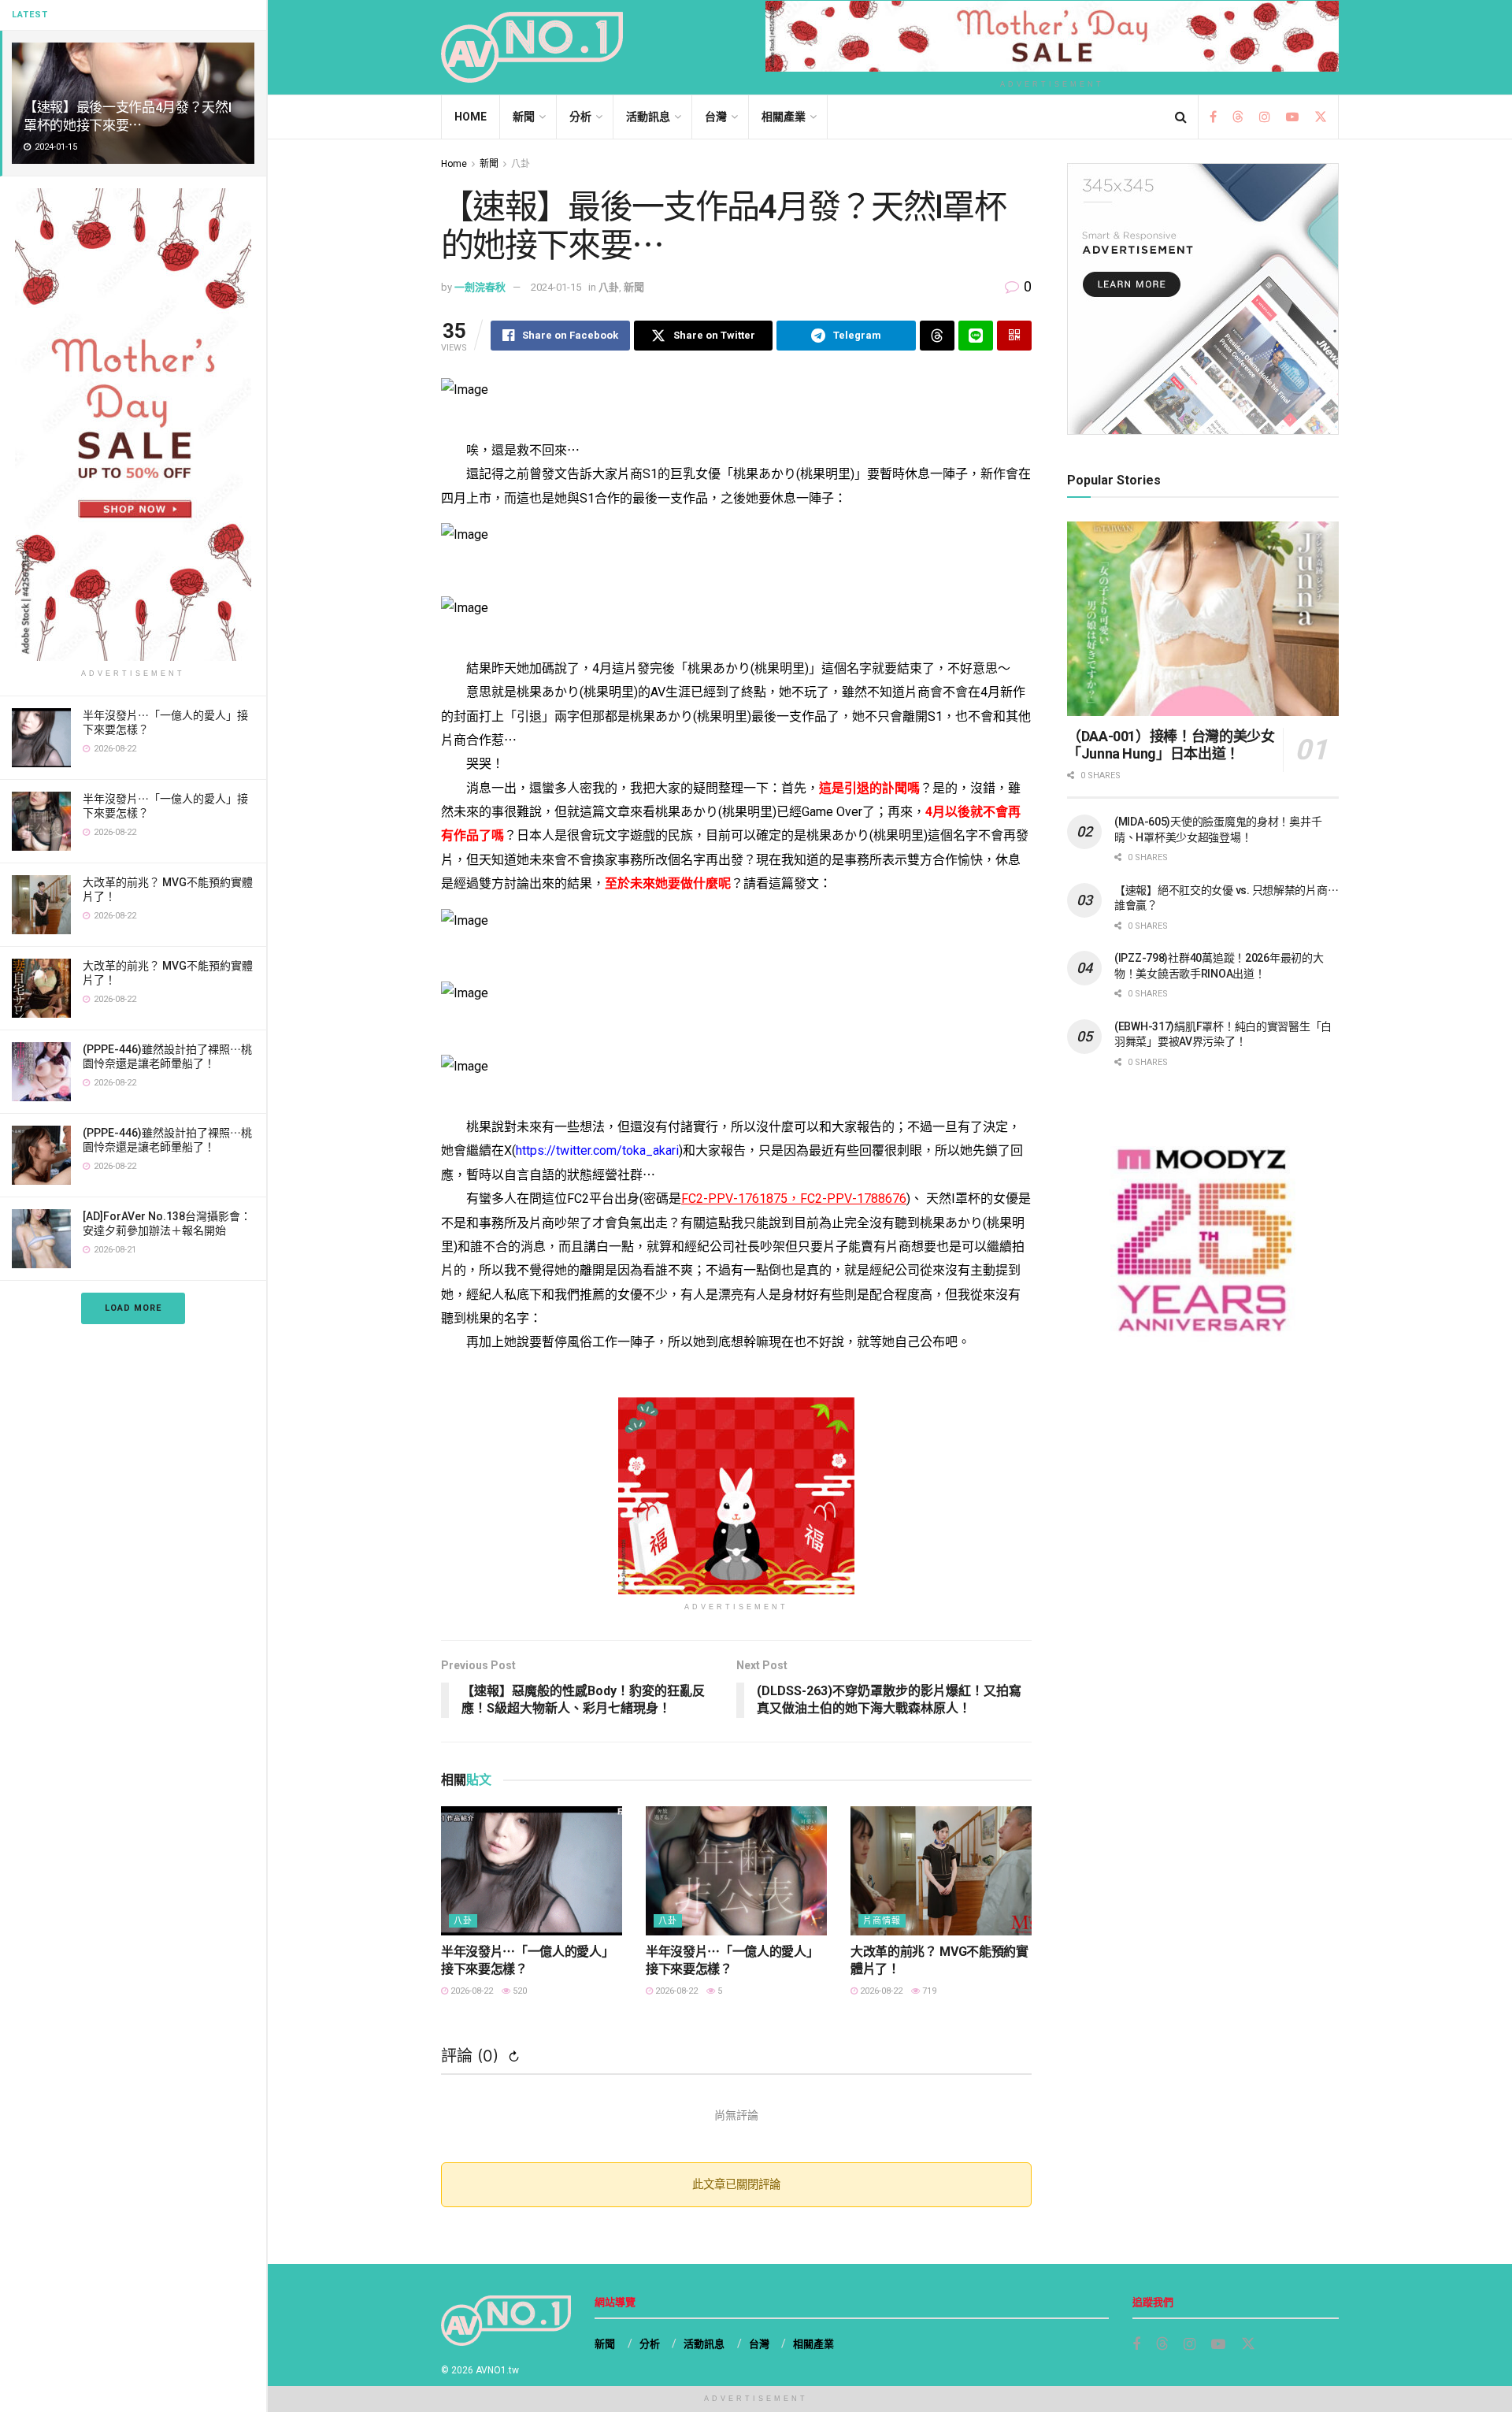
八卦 (521, 164)
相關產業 (784, 117)
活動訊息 (648, 117)
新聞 (524, 117)
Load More (133, 1308)
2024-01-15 (556, 287)
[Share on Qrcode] (1014, 336)
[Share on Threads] (937, 336)
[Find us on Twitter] (1321, 117)
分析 (580, 117)
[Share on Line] (976, 336)
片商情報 (882, 1921)
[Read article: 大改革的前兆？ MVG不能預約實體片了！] (941, 1871)
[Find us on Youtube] (1292, 117)
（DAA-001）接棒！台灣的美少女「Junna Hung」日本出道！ (1171, 745)
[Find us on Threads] (1238, 118)
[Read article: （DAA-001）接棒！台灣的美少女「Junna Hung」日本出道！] (1203, 619)
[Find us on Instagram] (1265, 117)
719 (928, 1991)
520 (519, 1991)
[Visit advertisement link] (133, 425)
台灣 (716, 117)
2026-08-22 (471, 1991)
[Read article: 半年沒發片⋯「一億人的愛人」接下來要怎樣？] (532, 1871)
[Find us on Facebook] (1213, 117)
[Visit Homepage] (532, 47)
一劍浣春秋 (480, 287)
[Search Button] (1181, 117)
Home (471, 117)
